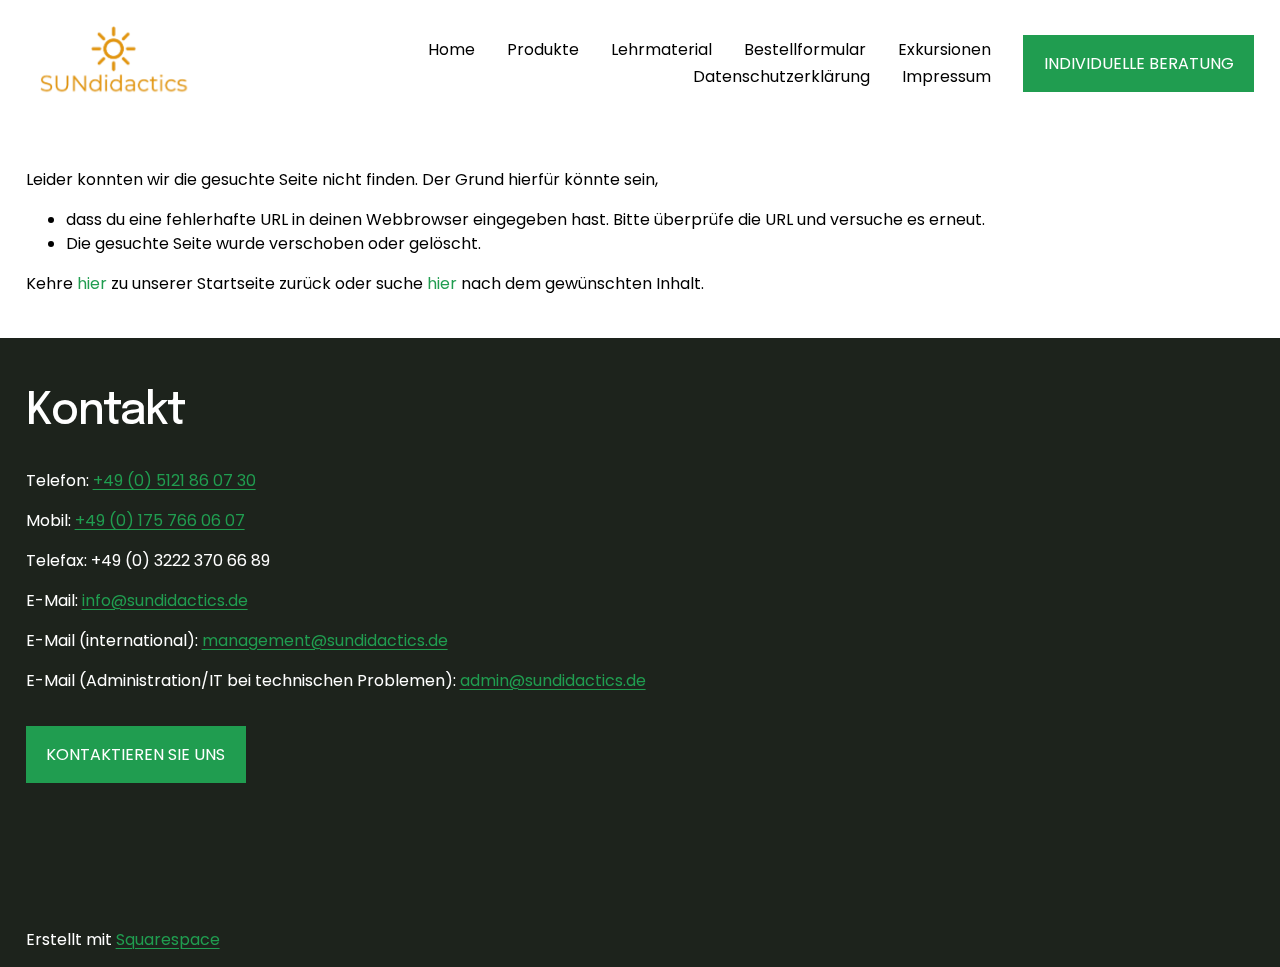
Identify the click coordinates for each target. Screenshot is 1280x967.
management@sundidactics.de (325, 640)
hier (92, 283)
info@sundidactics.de (165, 600)
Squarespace (168, 939)
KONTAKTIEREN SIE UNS (135, 754)
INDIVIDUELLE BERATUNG (1139, 63)
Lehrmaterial (661, 49)
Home (451, 49)
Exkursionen (944, 49)
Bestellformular (805, 49)
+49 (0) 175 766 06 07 (160, 520)
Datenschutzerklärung (781, 76)
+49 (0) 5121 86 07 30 (174, 480)
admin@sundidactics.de (553, 680)
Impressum (946, 76)
